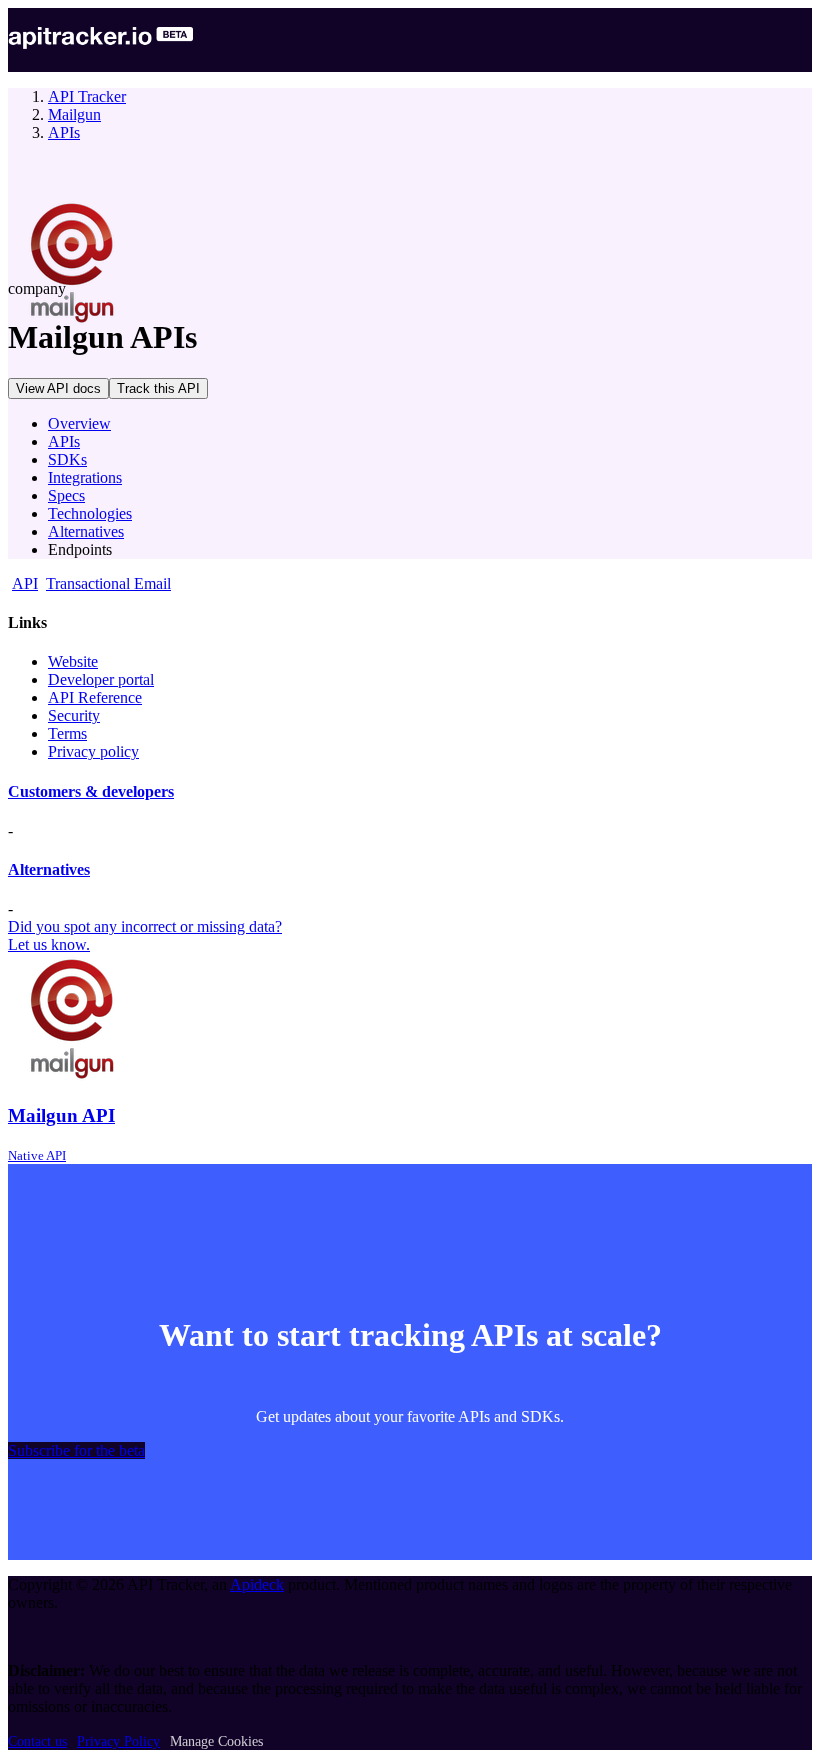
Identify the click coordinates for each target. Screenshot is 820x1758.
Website (73, 661)
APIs (64, 132)
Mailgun (74, 114)
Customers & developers (91, 791)
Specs (66, 495)
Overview (79, 423)
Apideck (257, 1584)
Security (74, 715)
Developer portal (101, 679)
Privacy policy (93, 751)
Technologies (90, 513)
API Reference (95, 697)
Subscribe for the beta (76, 1450)
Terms (67, 733)
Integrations (85, 477)
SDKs (67, 459)
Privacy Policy (118, 1741)
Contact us (37, 1741)
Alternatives (86, 531)
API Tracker (87, 96)
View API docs (58, 388)
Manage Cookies (216, 1741)
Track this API (158, 388)
